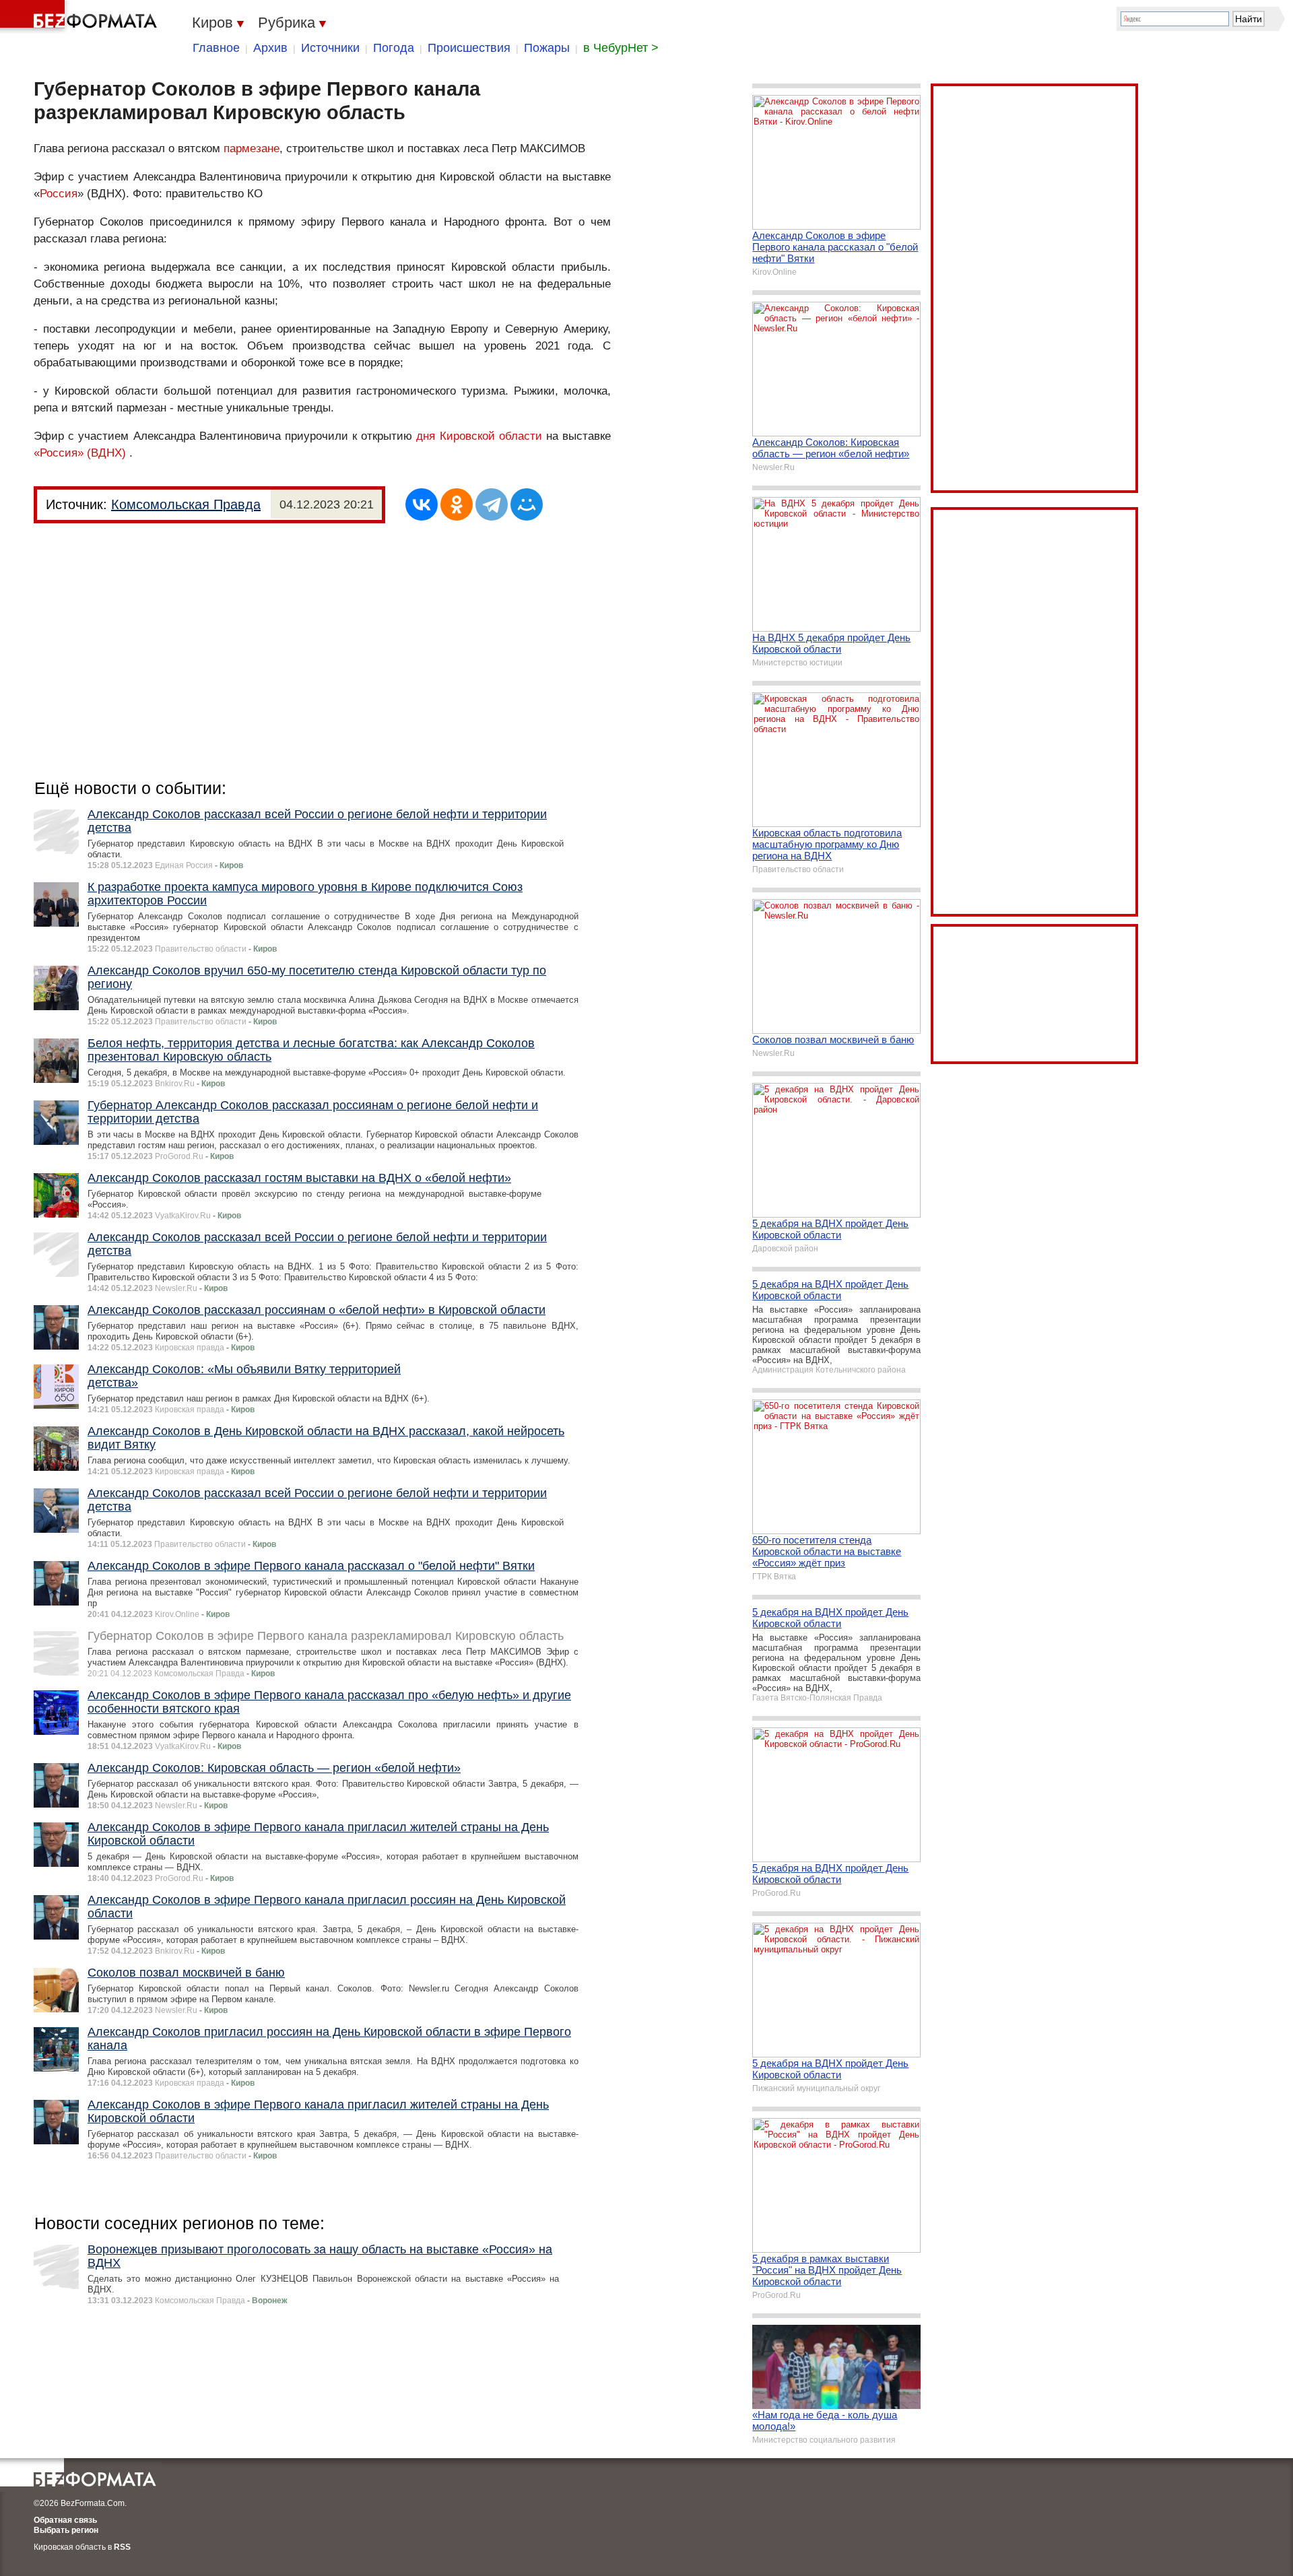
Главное (216, 48)
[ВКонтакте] (422, 504)
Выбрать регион (66, 2530)
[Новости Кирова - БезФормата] (81, 17)
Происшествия (469, 48)
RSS (122, 2547)
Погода (394, 48)
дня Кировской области (479, 436)
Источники (330, 48)
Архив (270, 48)
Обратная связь (65, 2520)
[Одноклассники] (457, 504)
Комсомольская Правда (186, 504)
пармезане (252, 148)
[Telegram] (492, 504)
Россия (59, 194)
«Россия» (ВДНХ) (80, 453)
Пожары (547, 48)
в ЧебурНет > (621, 48)
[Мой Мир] (527, 504)
